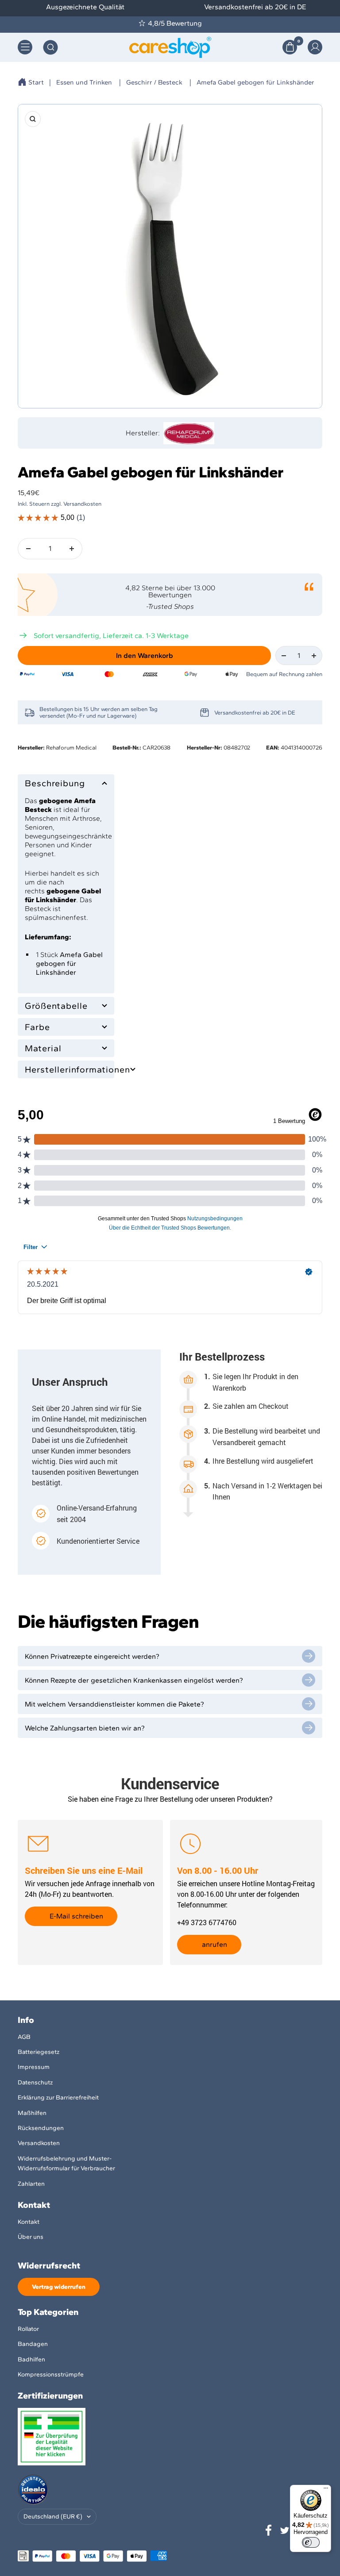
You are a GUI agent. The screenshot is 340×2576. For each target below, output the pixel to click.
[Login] (315, 47)
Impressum (34, 2067)
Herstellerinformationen (66, 1069)
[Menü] (326, 2490)
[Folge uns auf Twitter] (285, 2530)
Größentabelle (56, 1006)
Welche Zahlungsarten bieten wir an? (85, 1728)
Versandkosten (39, 2143)
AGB (24, 2037)
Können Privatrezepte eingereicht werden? (92, 1656)
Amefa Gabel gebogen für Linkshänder (255, 82)
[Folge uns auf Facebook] (269, 2530)
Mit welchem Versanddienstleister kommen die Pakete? (114, 1704)
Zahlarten (31, 2184)
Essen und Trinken (84, 82)
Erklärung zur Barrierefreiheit (58, 2097)
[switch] (311, 2542)
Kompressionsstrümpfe (51, 2374)
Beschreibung (55, 783)
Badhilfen (31, 2359)
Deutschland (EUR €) (53, 2516)
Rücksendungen (41, 2128)
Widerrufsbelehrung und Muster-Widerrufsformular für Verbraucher (66, 2163)
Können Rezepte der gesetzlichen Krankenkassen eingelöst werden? (134, 1680)
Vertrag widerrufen (59, 2287)
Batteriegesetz (39, 2052)
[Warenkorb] (290, 47)
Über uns (31, 2237)
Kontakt (29, 2222)
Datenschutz (35, 2082)
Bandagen (33, 2344)
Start (36, 82)
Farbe (37, 1027)
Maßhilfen (32, 2113)
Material (43, 1048)
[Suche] (50, 47)
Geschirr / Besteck (154, 82)
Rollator (28, 2329)
